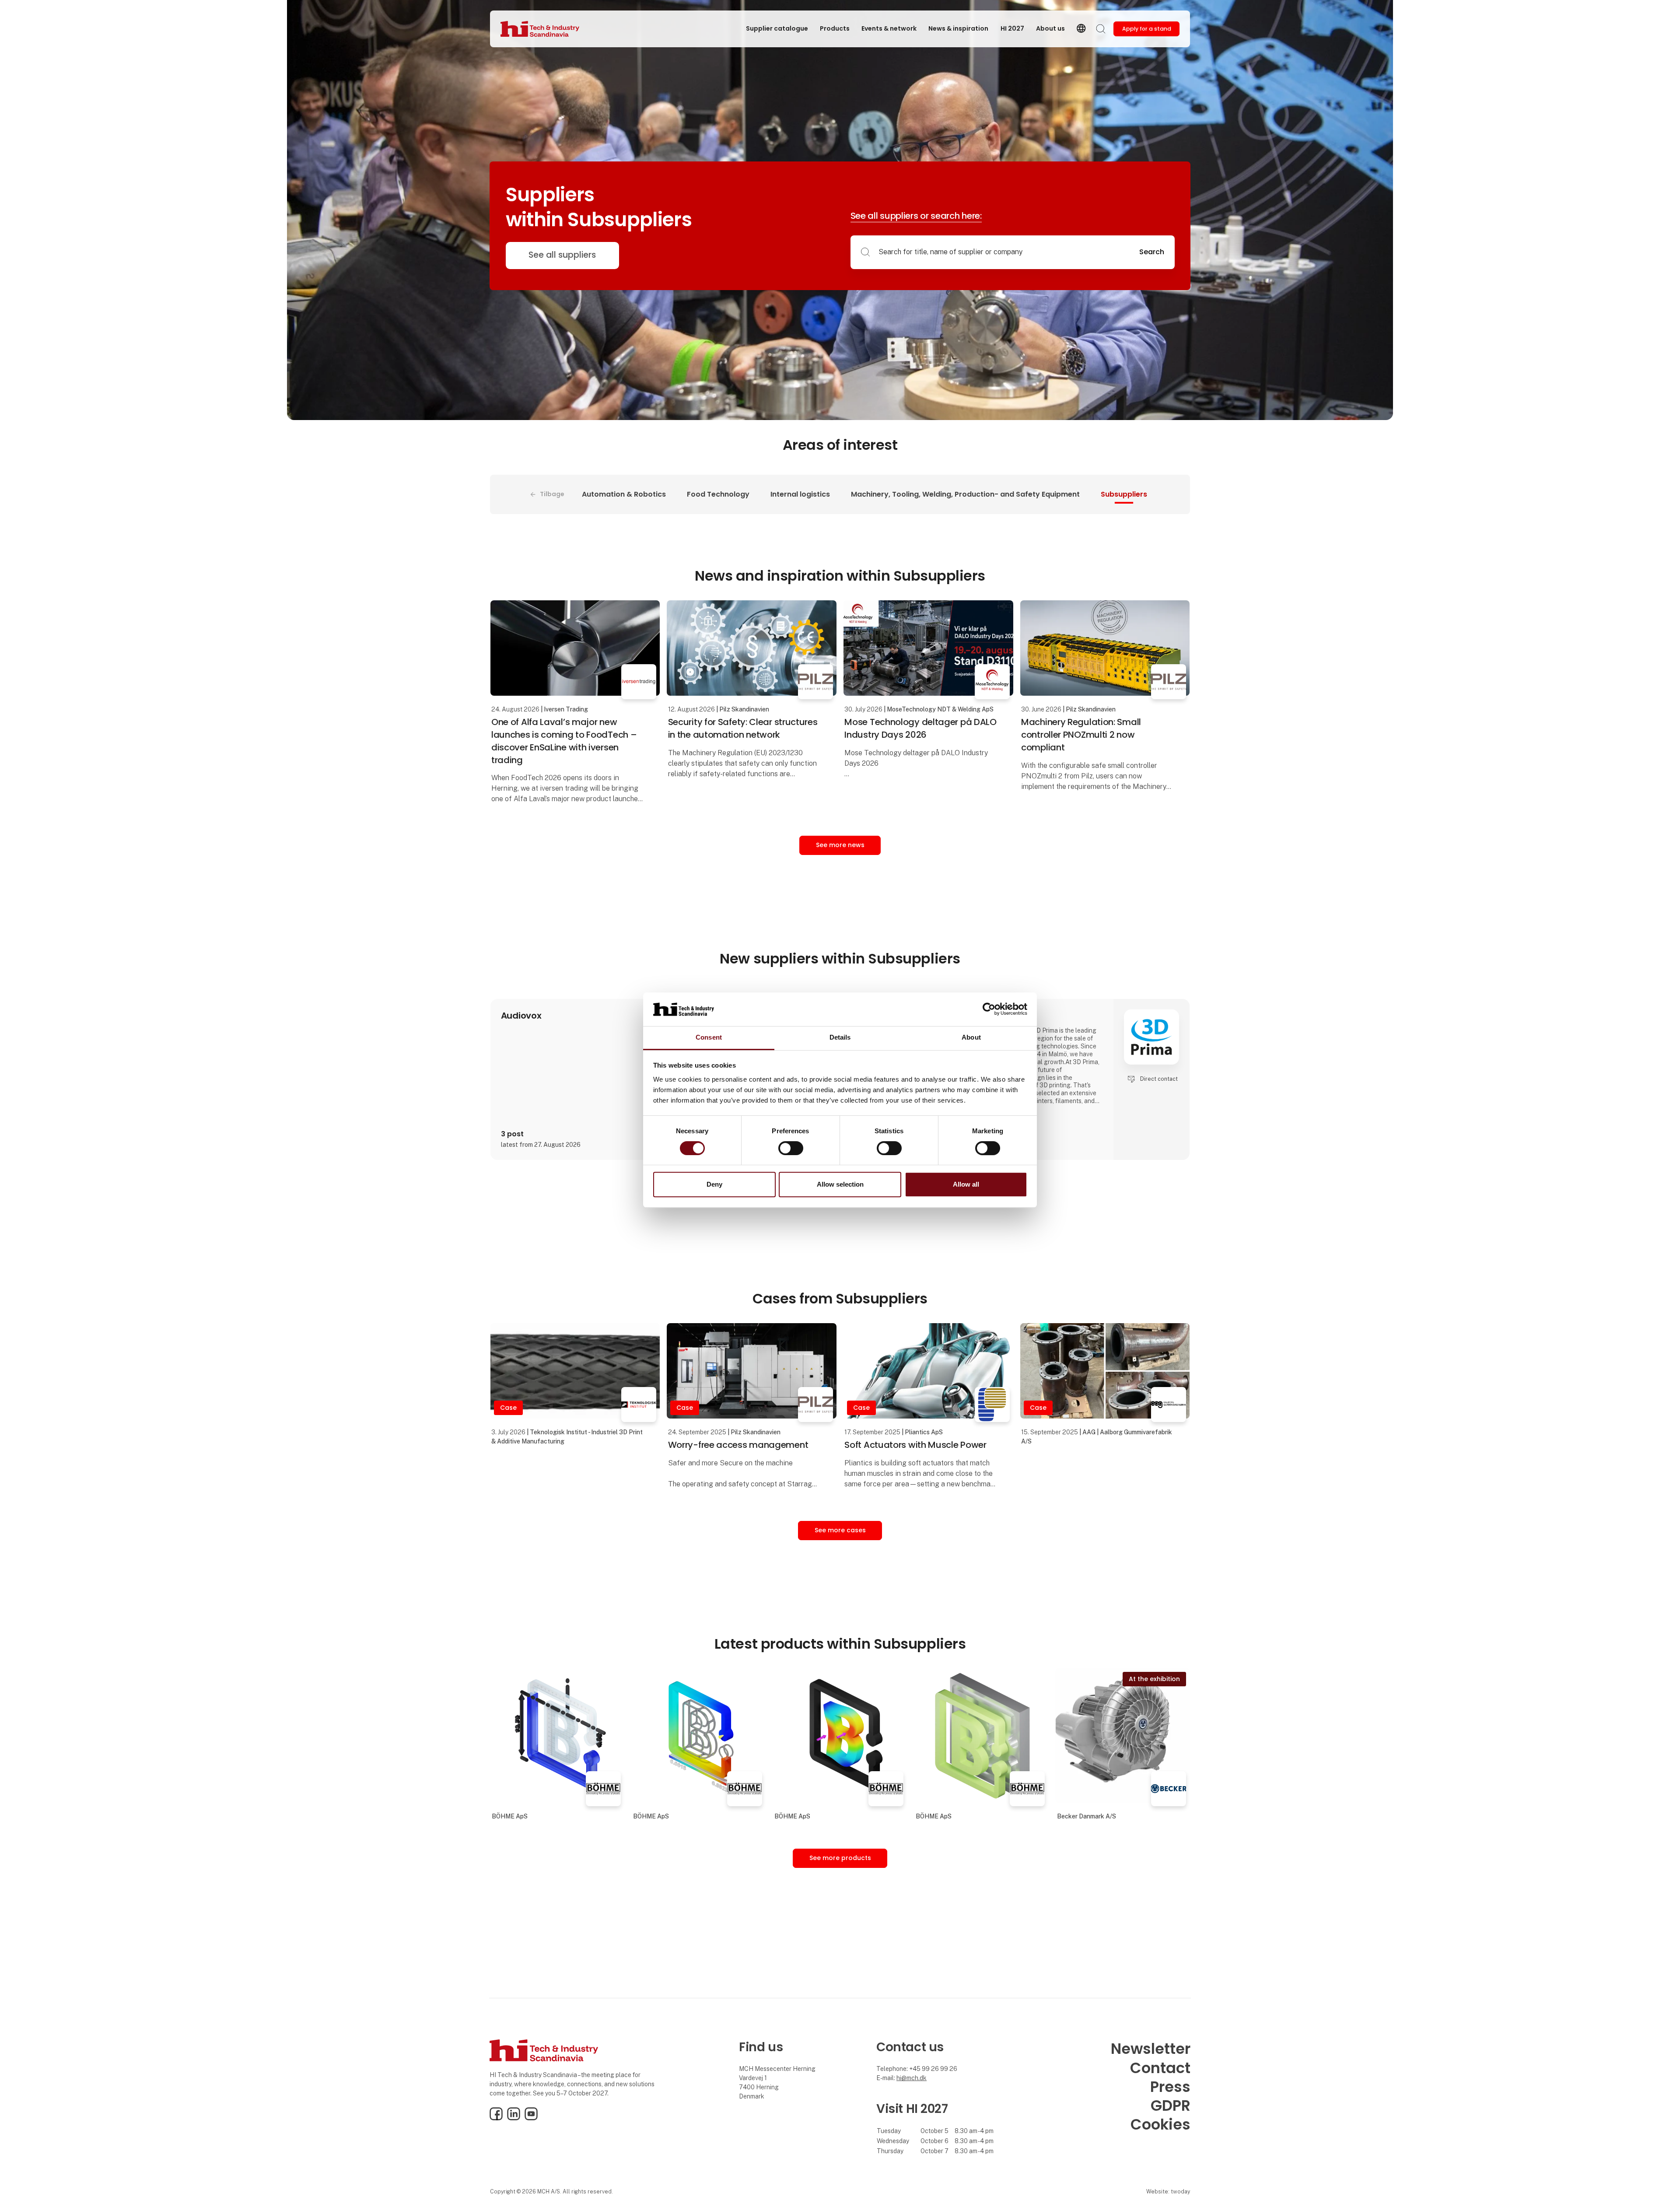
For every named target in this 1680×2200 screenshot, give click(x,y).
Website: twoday (1168, 2191)
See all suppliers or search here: (916, 216)
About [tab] (971, 1037)
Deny (714, 1184)
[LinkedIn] (514, 2118)
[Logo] (540, 29)
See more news (840, 845)
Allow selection (840, 1184)
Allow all (966, 1184)
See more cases (840, 1530)
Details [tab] (840, 1037)
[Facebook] (496, 2118)
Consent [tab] (709, 1037)
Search (1152, 252)
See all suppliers (562, 255)
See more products (840, 1858)
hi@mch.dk (912, 2078)
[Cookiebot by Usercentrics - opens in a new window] (989, 1009)
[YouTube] (531, 2118)
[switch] (791, 1148)
